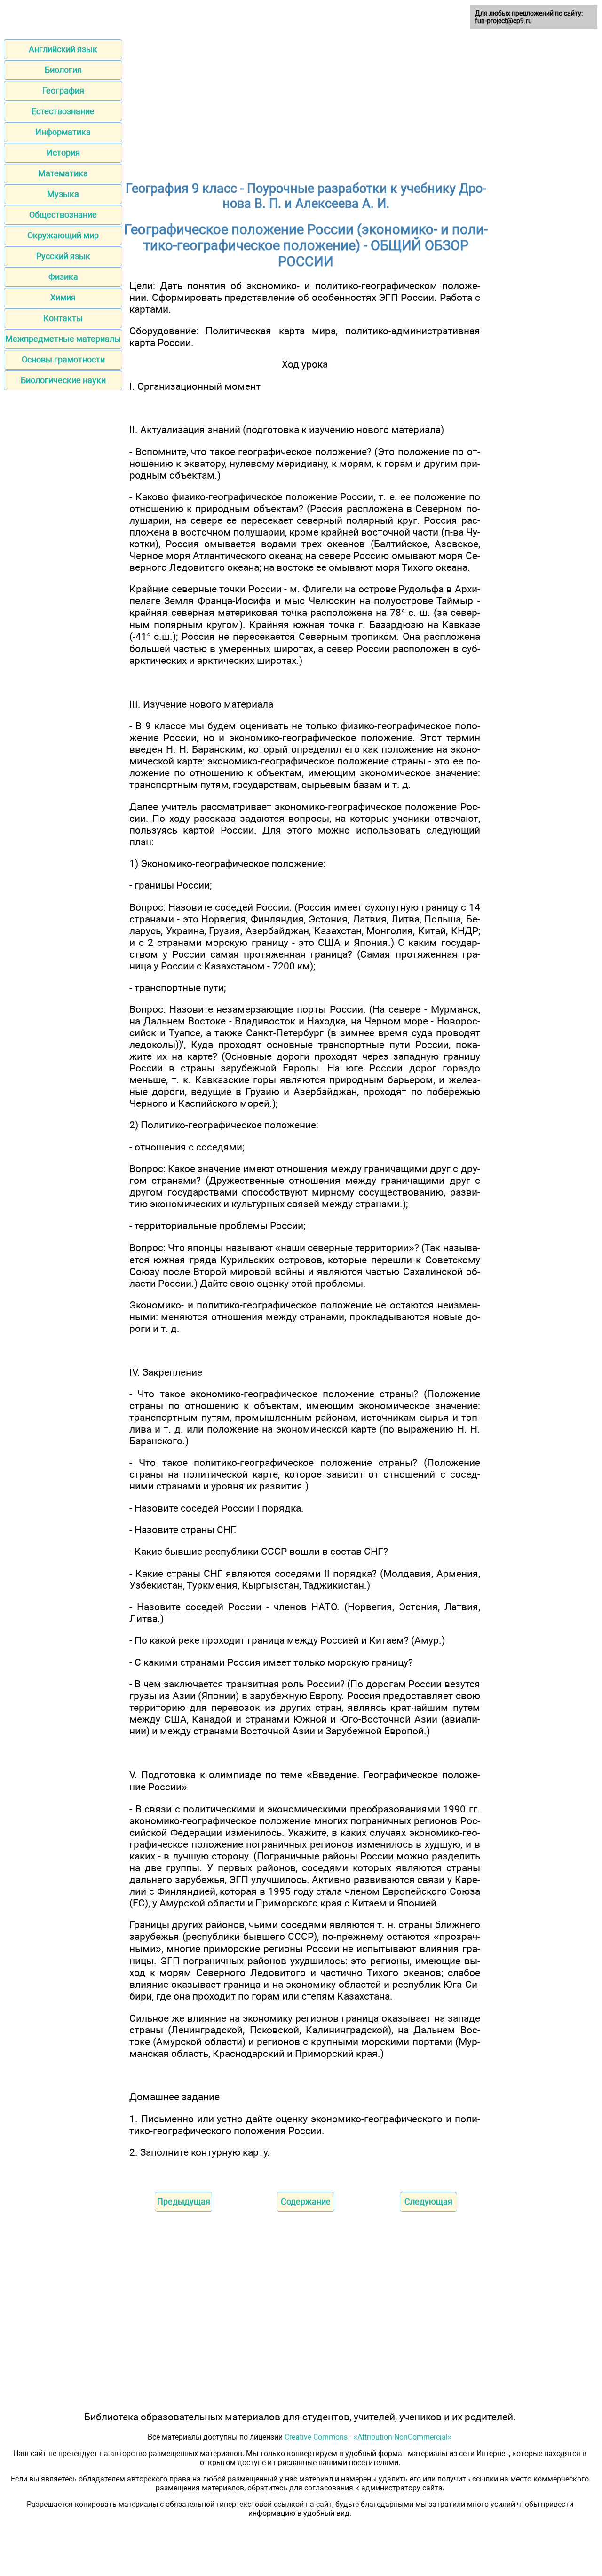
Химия (63, 297)
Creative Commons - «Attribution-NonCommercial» (368, 2437)
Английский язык (63, 49)
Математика (63, 173)
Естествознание (63, 111)
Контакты (63, 318)
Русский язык (63, 256)
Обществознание (63, 215)
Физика (63, 277)
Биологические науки (63, 380)
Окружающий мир (63, 235)
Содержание (306, 2202)
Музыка (63, 194)
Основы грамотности (63, 359)
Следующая (428, 2202)
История (63, 153)
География (63, 91)
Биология (63, 70)
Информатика (63, 132)
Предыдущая (184, 2202)
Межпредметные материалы (63, 339)
